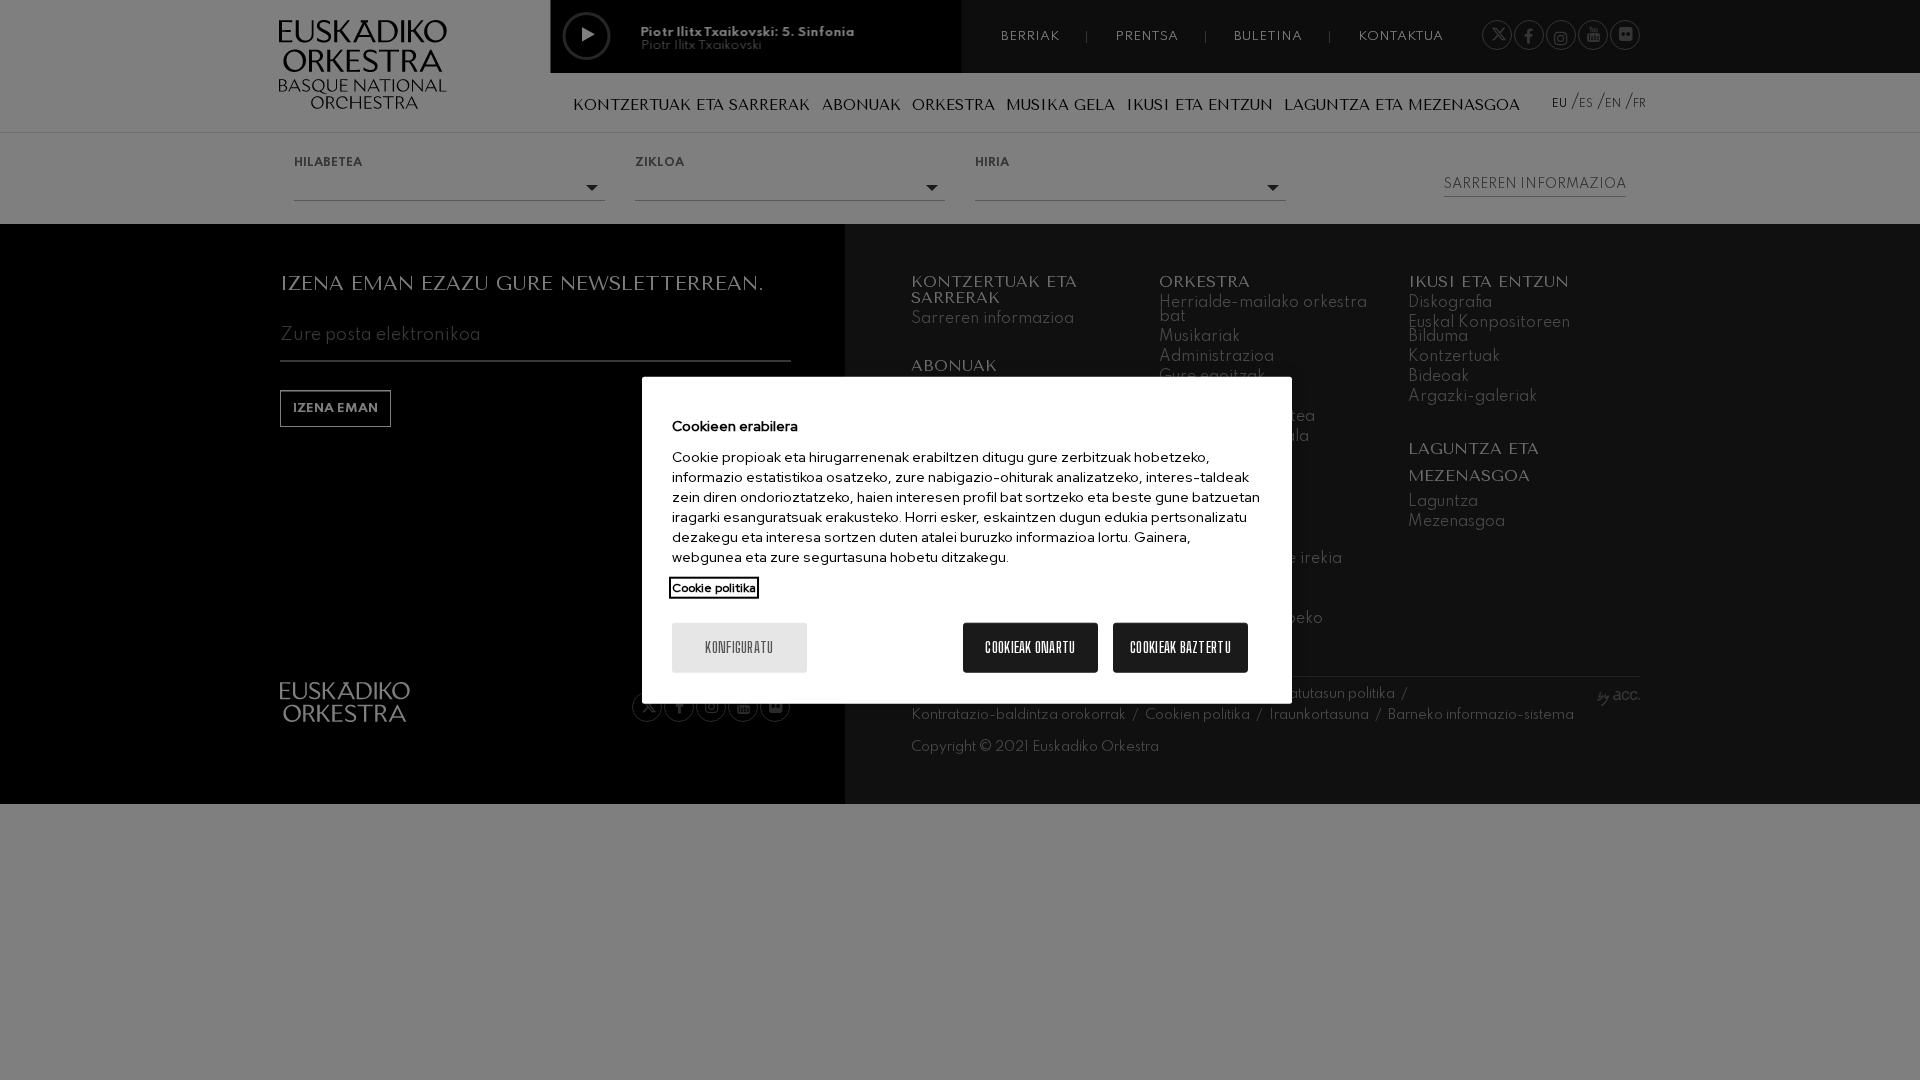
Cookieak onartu (1030, 646)
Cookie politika (714, 587)
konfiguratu (739, 646)
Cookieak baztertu (1180, 646)
